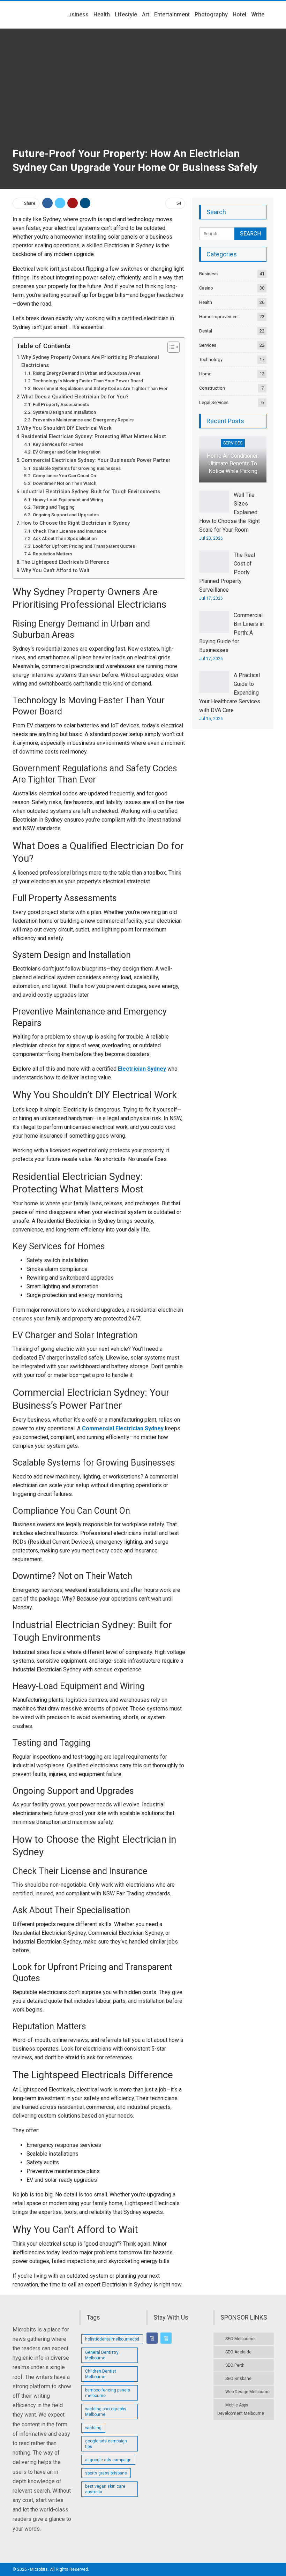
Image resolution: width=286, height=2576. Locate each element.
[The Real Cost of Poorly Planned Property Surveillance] (214, 562)
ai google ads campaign (108, 2460)
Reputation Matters (52, 554)
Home (205, 374)
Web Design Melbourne (247, 2392)
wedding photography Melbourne (106, 2412)
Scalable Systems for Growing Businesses (77, 468)
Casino (206, 288)
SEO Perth (235, 2365)
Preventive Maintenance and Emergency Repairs (83, 420)
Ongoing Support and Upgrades (66, 515)
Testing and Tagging (54, 507)
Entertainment (172, 14)
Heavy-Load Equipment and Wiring (68, 500)
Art (146, 14)
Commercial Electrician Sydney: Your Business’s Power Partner (96, 460)
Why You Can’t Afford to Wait (55, 571)
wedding (93, 2428)
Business (77, 14)
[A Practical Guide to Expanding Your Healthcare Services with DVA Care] (214, 682)
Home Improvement (219, 317)
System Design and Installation (64, 412)
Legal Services (214, 402)
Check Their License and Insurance (70, 531)
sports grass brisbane (106, 2473)
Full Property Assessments (61, 405)
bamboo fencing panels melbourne (108, 2393)
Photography (211, 14)
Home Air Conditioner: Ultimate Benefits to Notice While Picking (233, 464)
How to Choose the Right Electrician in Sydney (76, 523)
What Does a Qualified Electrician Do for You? (75, 397)
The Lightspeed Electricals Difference (65, 562)
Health (102, 14)
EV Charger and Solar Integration (67, 452)
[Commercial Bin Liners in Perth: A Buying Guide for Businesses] (214, 622)
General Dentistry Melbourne (102, 2355)
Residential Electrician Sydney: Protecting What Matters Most (94, 437)
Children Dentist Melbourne (101, 2374)
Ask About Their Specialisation (65, 538)
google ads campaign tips (106, 2444)
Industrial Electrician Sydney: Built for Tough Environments (91, 492)
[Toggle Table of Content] (170, 347)
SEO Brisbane (238, 2379)
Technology (211, 360)
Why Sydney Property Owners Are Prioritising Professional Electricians (90, 361)
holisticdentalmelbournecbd (112, 2339)
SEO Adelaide (238, 2352)
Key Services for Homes (58, 444)
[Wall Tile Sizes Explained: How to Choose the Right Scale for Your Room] (214, 502)
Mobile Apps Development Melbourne (241, 2409)
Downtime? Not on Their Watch (65, 483)
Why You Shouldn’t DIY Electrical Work (66, 428)
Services (208, 345)
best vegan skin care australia (105, 2489)
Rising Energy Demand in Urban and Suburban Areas (87, 373)
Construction (212, 388)
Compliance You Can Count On (64, 476)
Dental (206, 331)
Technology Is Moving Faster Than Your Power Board (88, 381)
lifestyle (126, 14)
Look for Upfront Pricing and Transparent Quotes (84, 546)
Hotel (239, 14)
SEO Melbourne (240, 2339)
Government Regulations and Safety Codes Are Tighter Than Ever (100, 388)
